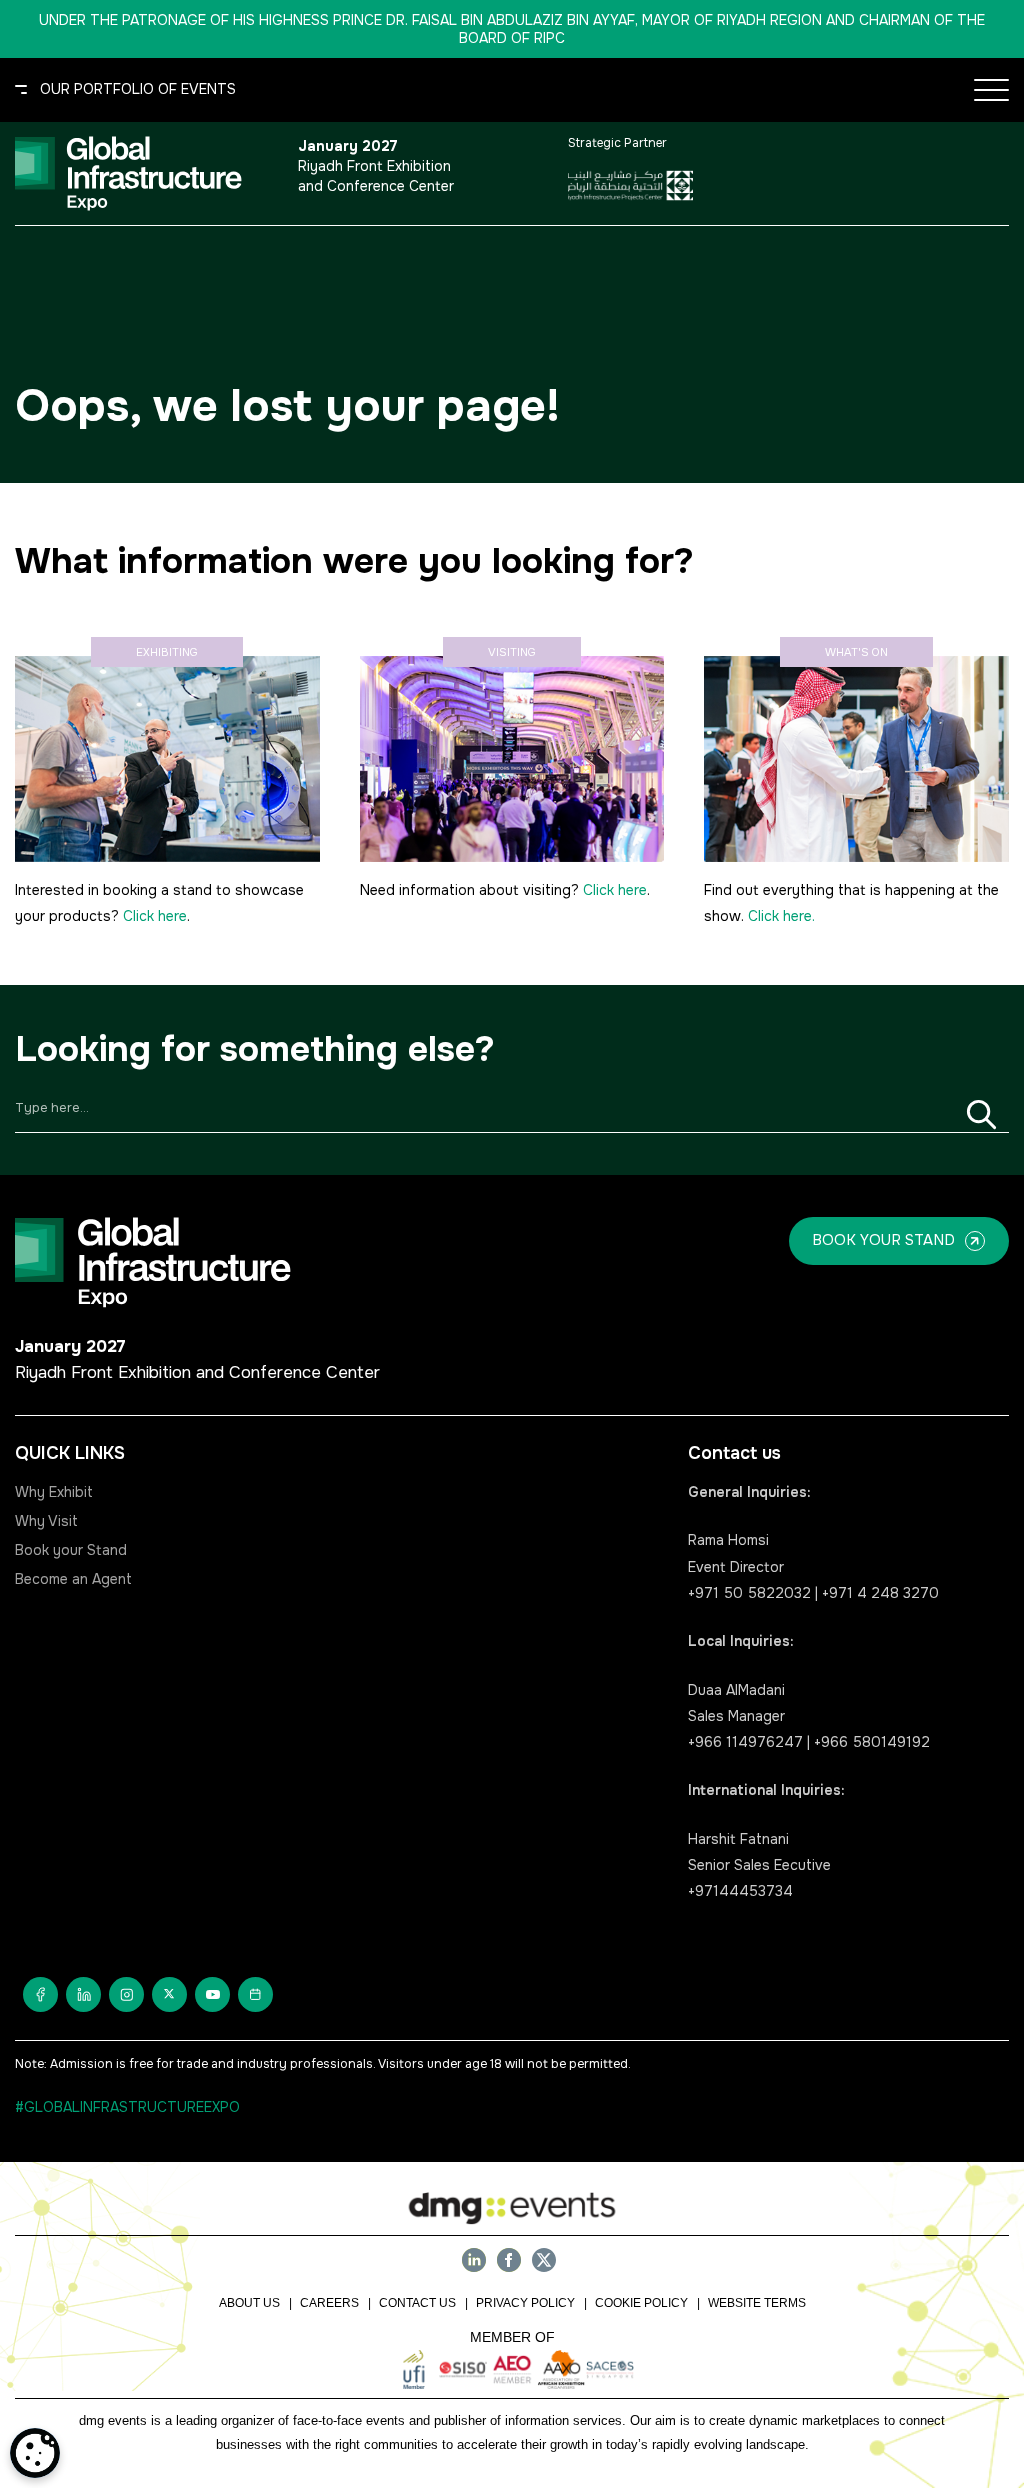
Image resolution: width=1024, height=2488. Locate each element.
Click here (155, 916)
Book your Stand (71, 1550)
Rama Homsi (728, 1540)
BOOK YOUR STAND (884, 1240)
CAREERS (329, 2303)
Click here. (781, 916)
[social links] (40, 1994)
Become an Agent (73, 1579)
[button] (125, 90)
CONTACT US (417, 2303)
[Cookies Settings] (35, 2453)
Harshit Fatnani (738, 1839)
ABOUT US (249, 2303)
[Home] (144, 173)
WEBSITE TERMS (757, 2303)
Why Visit (46, 1521)
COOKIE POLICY (641, 2303)
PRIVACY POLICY (525, 2303)
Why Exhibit (54, 1492)
